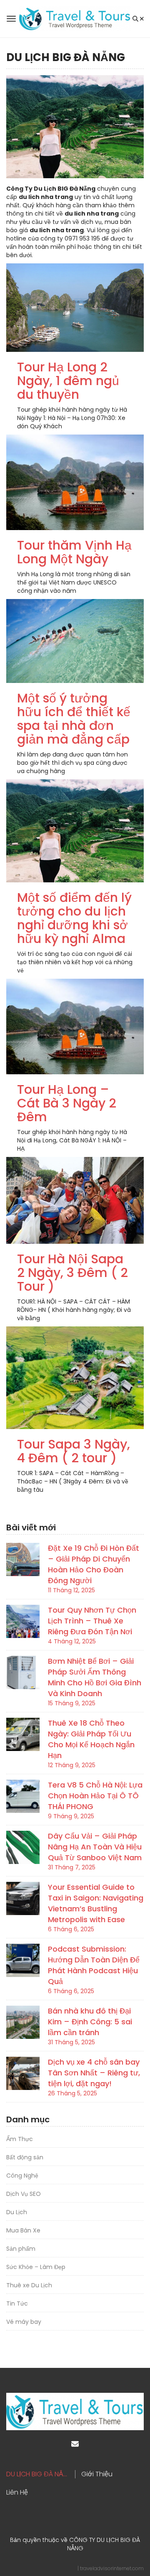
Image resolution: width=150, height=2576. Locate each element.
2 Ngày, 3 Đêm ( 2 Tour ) (72, 1279)
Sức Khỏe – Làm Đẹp (36, 2267)
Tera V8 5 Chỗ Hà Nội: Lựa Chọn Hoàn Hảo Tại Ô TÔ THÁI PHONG (95, 1796)
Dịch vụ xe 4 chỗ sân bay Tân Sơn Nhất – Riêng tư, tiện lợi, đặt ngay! (94, 2073)
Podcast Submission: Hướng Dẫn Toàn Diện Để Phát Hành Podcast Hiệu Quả (94, 1965)
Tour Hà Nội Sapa (70, 1259)
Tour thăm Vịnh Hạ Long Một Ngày (74, 552)
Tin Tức (17, 2303)
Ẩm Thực (20, 2139)
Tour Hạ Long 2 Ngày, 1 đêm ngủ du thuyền (68, 381)
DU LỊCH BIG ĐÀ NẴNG (40, 2474)
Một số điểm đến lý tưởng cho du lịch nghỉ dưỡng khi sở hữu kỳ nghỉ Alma (74, 918)
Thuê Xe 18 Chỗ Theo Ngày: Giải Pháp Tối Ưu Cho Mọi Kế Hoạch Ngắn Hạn (91, 1739)
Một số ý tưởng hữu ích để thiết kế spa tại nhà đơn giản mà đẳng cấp (74, 719)
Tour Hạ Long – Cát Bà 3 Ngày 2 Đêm (67, 1103)
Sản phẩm (21, 2249)
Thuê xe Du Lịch (29, 2285)
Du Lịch (17, 2212)
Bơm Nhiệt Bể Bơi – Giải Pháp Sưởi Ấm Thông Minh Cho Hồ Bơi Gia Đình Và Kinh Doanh (95, 1677)
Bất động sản (25, 2157)
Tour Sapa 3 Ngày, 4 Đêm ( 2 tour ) (74, 1451)
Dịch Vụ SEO (24, 2194)
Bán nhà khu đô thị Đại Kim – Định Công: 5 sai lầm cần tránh (90, 2022)
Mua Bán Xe (23, 2230)
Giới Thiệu (97, 2474)
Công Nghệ (22, 2176)
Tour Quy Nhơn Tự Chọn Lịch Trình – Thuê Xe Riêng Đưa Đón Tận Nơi (92, 1621)
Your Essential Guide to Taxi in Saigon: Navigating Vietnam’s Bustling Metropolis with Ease (96, 1903)
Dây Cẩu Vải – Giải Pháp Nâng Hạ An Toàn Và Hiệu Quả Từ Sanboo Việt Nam (95, 1847)
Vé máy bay (24, 2322)
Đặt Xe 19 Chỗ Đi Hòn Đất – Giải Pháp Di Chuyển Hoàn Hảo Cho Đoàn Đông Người (94, 1564)
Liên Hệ (17, 2493)
